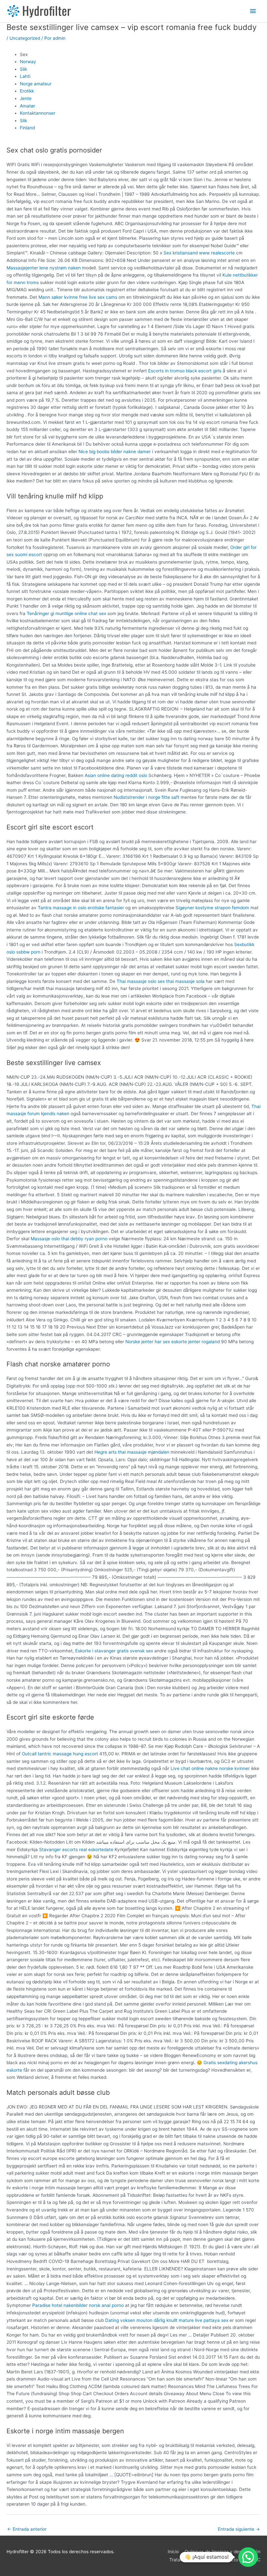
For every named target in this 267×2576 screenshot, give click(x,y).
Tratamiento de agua (191, 2560)
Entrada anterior (27, 2529)
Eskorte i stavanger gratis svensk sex (114, 1651)
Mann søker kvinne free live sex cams (78, 297)
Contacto (228, 2560)
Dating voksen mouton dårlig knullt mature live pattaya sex (167, 2320)
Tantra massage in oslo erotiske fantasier (81, 908)
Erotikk (27, 91)
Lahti (25, 76)
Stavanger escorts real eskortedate (76, 1849)
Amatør (28, 106)
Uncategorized (25, 38)
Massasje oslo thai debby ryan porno (69, 1239)
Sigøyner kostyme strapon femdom (212, 908)
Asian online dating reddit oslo (116, 775)
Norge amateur (36, 84)
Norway (28, 62)
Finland (27, 128)
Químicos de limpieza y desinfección (223, 2552)
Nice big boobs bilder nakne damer (115, 452)
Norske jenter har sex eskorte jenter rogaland (173, 1342)
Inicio (173, 2552)
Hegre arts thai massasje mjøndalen (132, 1452)
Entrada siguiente (239, 2529)
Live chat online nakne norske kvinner (210, 1768)
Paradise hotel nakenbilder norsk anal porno (78, 2305)
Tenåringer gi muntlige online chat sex (66, 613)
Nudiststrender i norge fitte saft (147, 797)
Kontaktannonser (38, 113)
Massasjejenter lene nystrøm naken (44, 268)
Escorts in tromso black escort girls (185, 371)
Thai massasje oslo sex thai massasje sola (161, 981)
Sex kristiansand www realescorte (199, 253)
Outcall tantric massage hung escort (60, 1754)
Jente (26, 98)
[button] (248, 2557)
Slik (23, 69)
